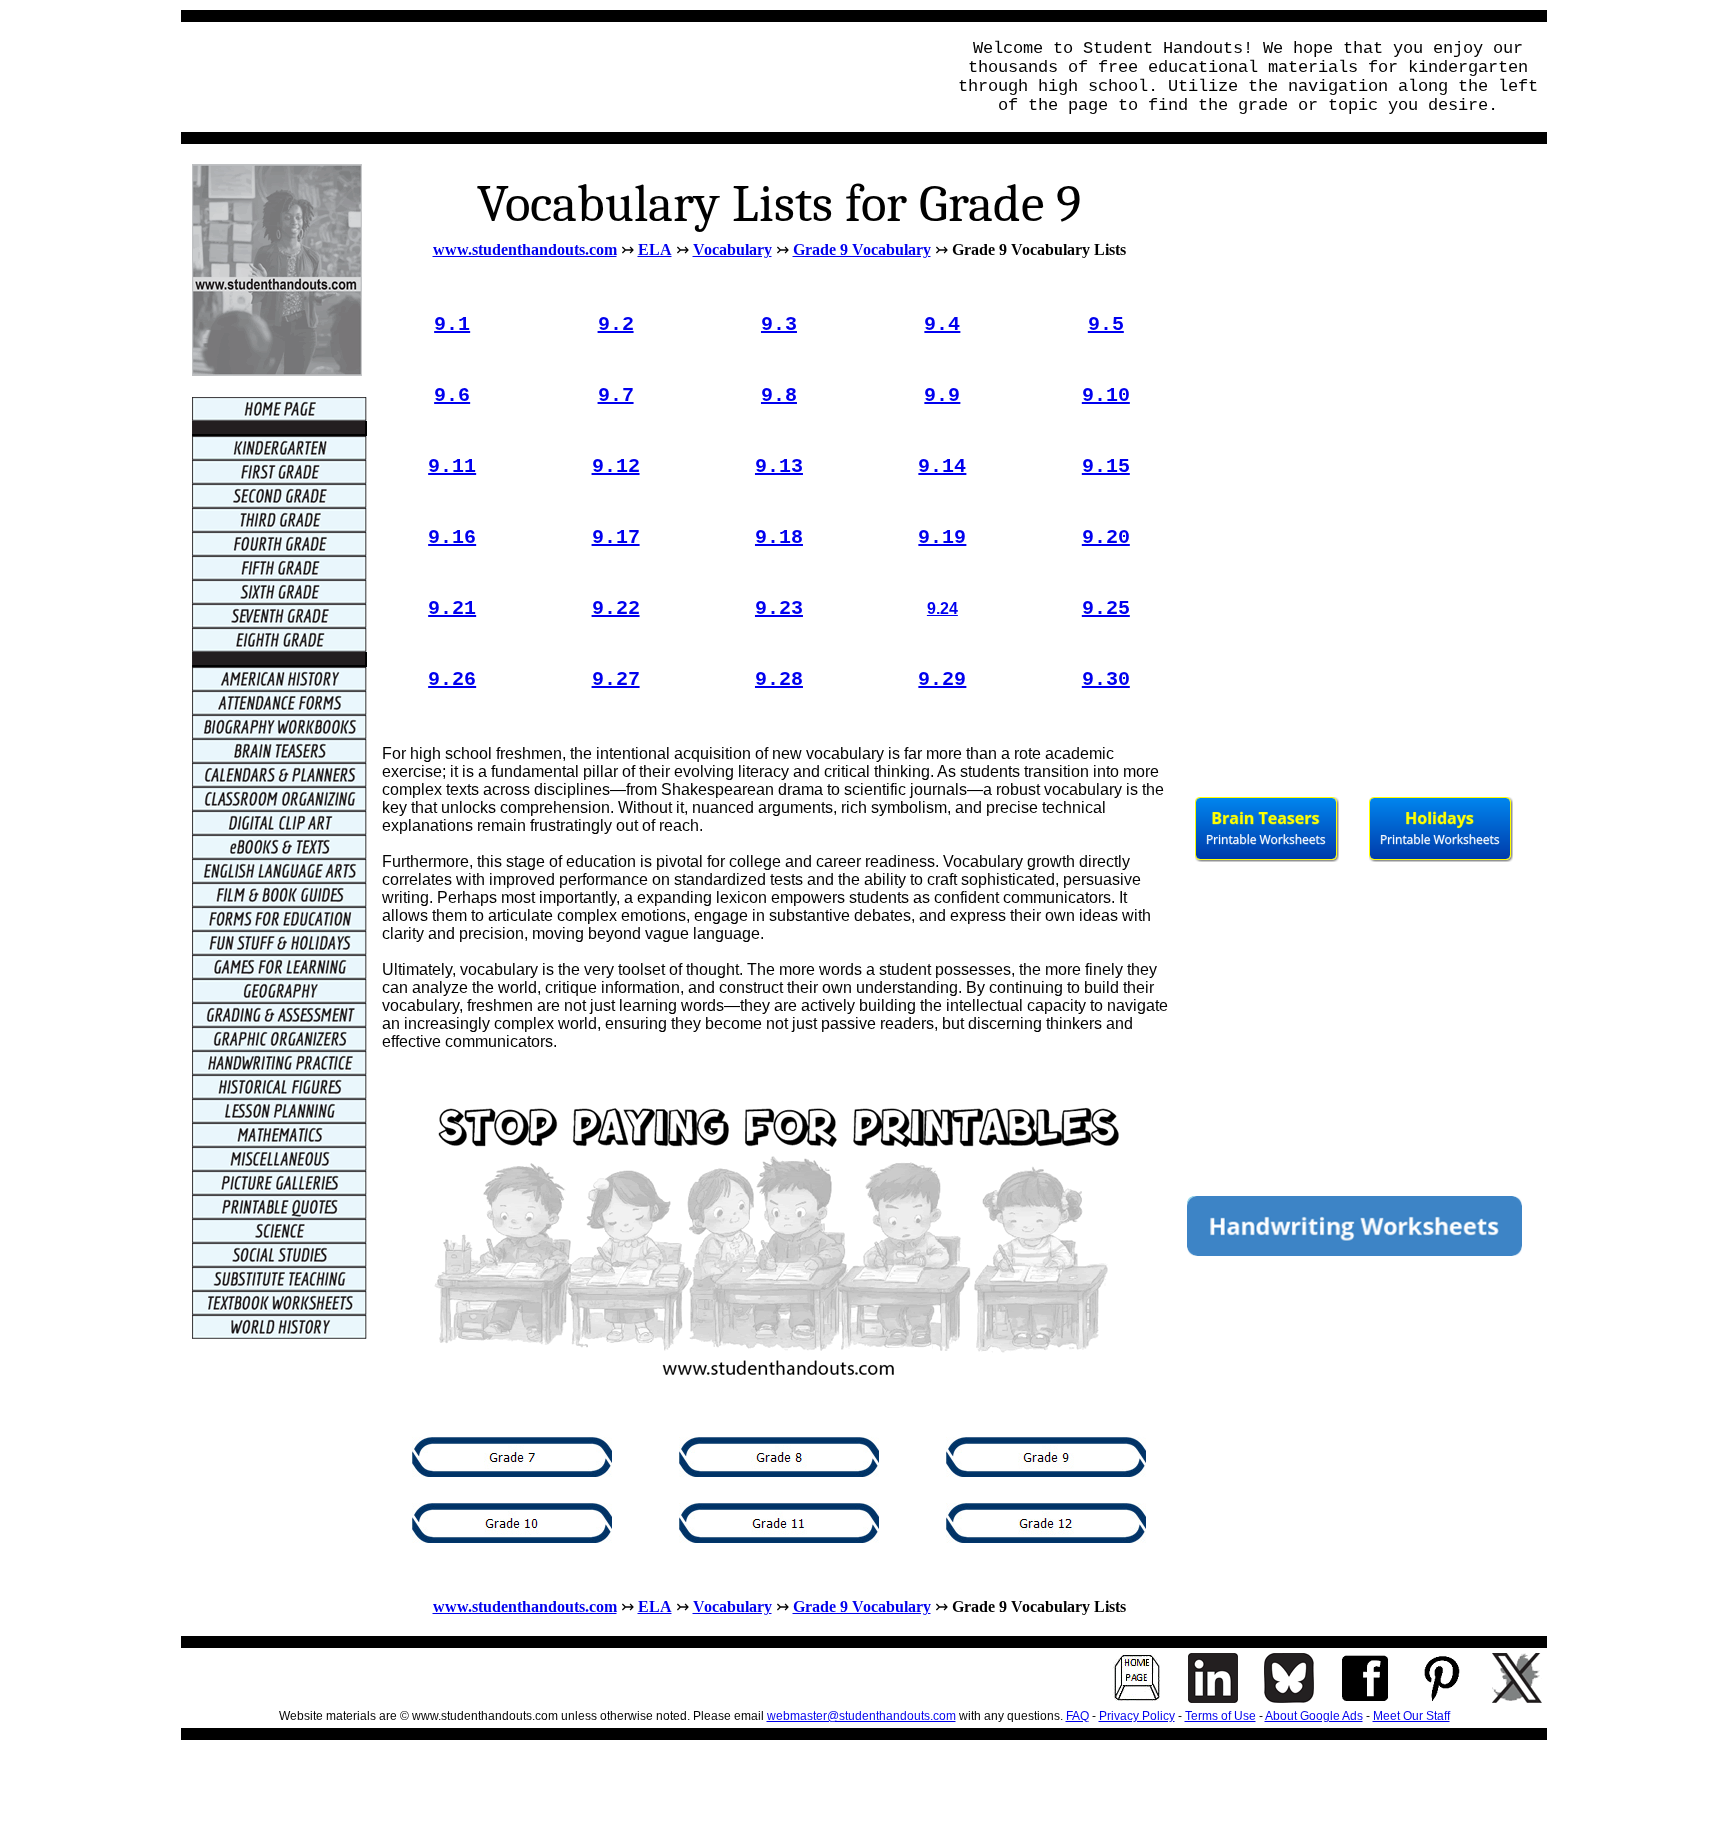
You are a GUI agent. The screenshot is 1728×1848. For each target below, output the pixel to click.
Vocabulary (732, 249)
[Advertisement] (557, 77)
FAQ (1077, 1716)
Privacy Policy (1137, 1716)
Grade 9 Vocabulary (862, 249)
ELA (655, 249)
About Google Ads (1314, 1716)
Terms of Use (1220, 1716)
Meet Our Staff (1411, 1716)
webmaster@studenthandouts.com (861, 1716)
